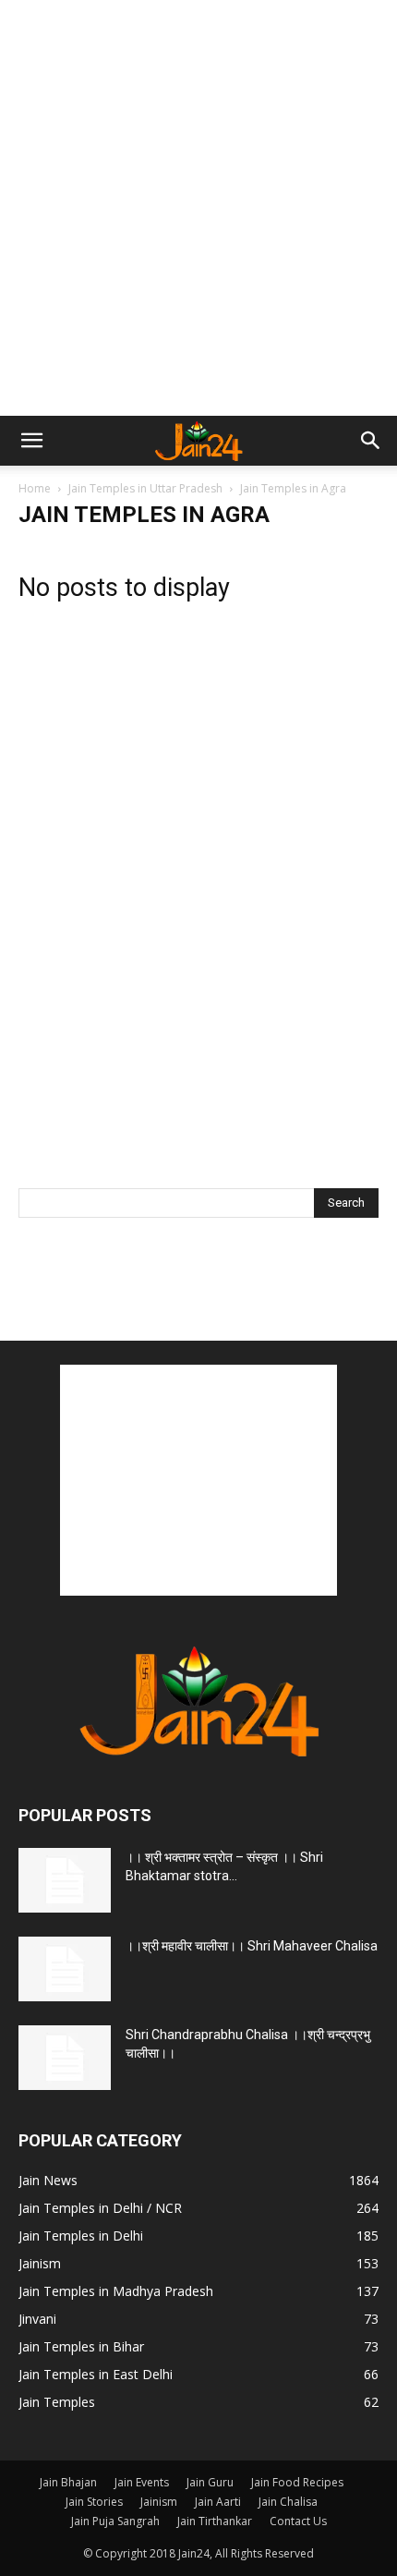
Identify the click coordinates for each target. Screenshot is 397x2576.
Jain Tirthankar (215, 2521)
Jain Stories (94, 2502)
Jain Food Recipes (297, 2482)
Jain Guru (210, 2482)
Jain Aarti (218, 2502)
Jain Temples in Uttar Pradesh (145, 488)
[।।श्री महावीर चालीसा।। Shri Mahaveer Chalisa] (65, 1969)
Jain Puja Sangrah (115, 2521)
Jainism (159, 2502)
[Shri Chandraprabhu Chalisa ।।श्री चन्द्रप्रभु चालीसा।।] (65, 2058)
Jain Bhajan (68, 2482)
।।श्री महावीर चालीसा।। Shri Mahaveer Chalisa (252, 1946)
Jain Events (142, 2482)
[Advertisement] (198, 208)
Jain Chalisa (288, 2502)
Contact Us (298, 2521)
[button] (31, 441)
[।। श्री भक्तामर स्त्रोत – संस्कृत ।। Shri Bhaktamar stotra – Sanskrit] (65, 1880)
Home (35, 488)
